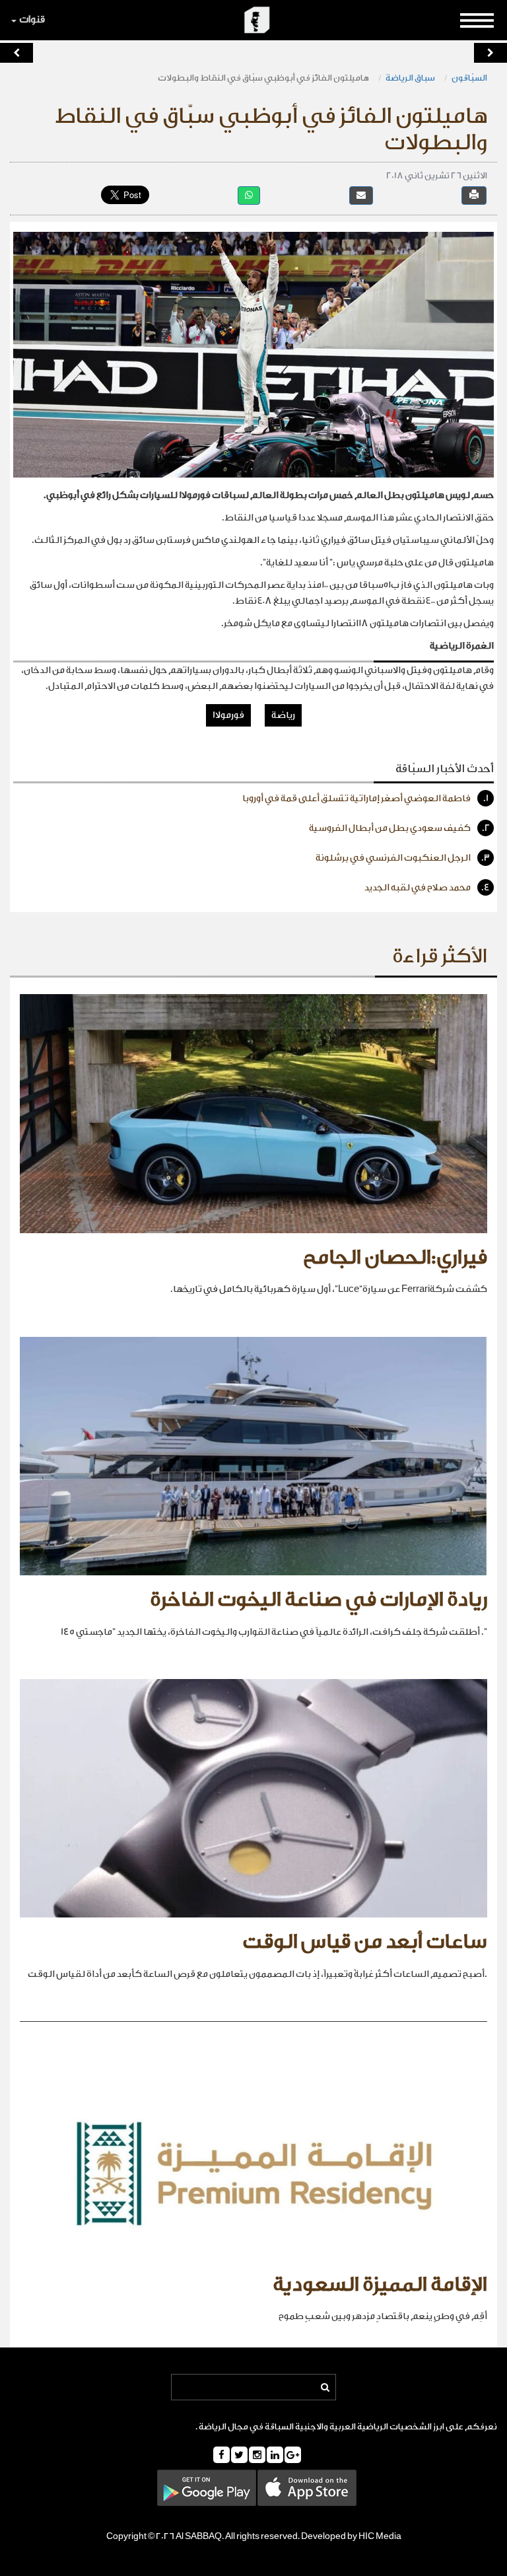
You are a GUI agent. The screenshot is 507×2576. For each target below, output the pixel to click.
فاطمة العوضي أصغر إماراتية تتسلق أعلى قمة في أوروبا (365, 799)
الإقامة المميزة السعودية (380, 2285)
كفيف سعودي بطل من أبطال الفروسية (399, 828)
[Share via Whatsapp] (249, 195)
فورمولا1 (228, 715)
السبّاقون (469, 78)
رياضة (283, 715)
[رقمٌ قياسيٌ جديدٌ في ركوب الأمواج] (490, 53)
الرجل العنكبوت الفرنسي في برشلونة (403, 858)
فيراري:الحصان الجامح (395, 1258)
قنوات (32, 19)
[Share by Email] (361, 195)
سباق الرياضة (410, 78)
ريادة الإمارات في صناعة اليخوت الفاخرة (319, 1600)
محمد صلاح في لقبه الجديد (427, 888)
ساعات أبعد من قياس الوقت (365, 1942)
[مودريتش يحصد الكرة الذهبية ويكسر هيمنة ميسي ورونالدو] (17, 53)
